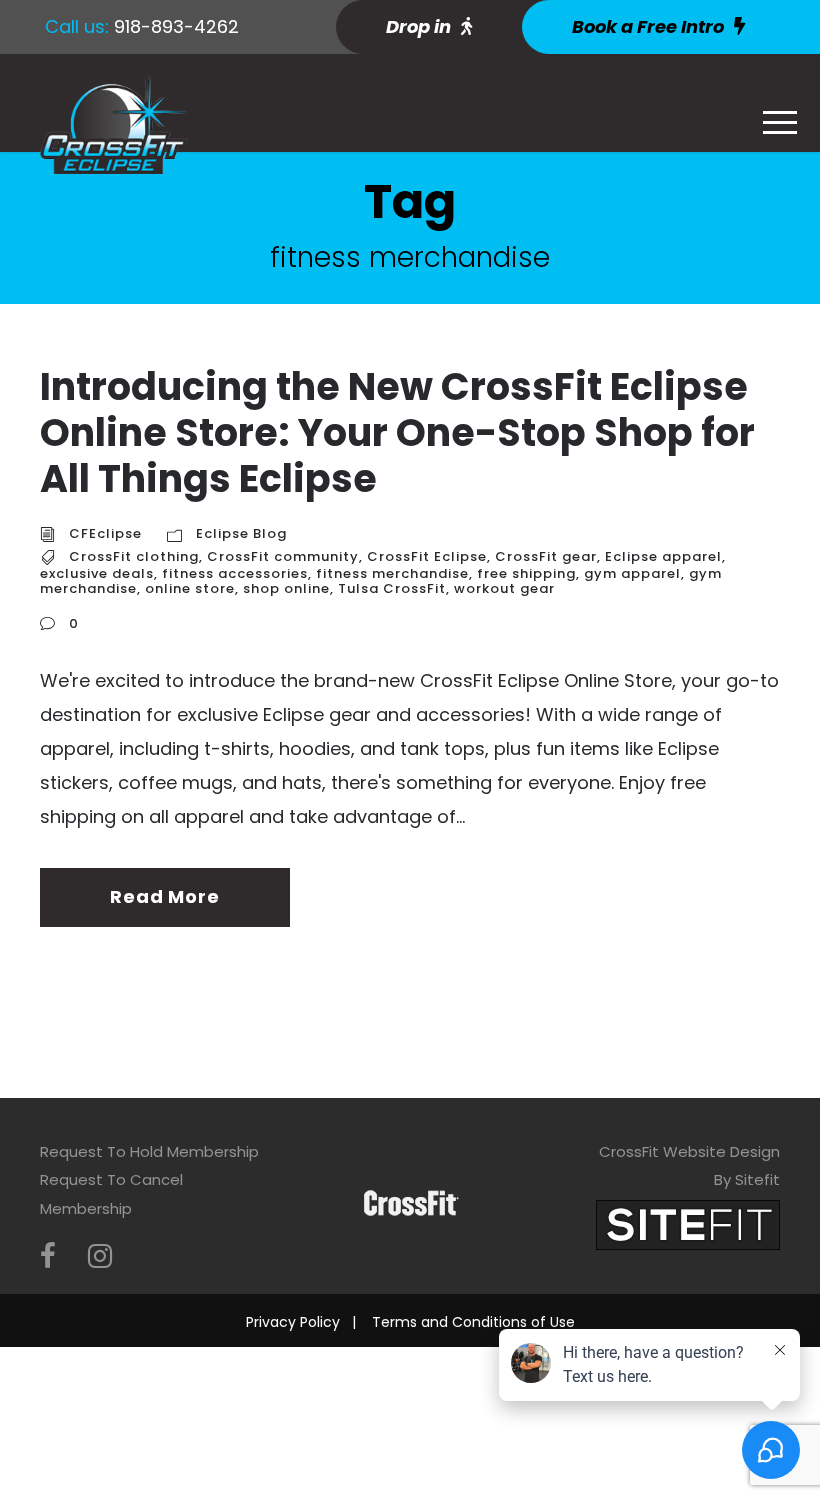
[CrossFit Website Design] (688, 1223)
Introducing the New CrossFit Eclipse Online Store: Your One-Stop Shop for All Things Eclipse (397, 432)
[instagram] (100, 1256)
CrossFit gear (546, 556)
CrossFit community (283, 556)
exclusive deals (97, 573)
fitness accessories (235, 573)
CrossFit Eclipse (427, 556)
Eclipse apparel (663, 556)
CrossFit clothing (134, 556)
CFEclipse (105, 533)
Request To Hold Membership (149, 1151)
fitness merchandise (392, 573)
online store (190, 588)
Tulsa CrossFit (392, 588)
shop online (286, 588)
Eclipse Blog (241, 533)
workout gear (504, 588)
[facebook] (48, 1256)
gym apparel (632, 573)
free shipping (526, 573)
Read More (164, 896)
